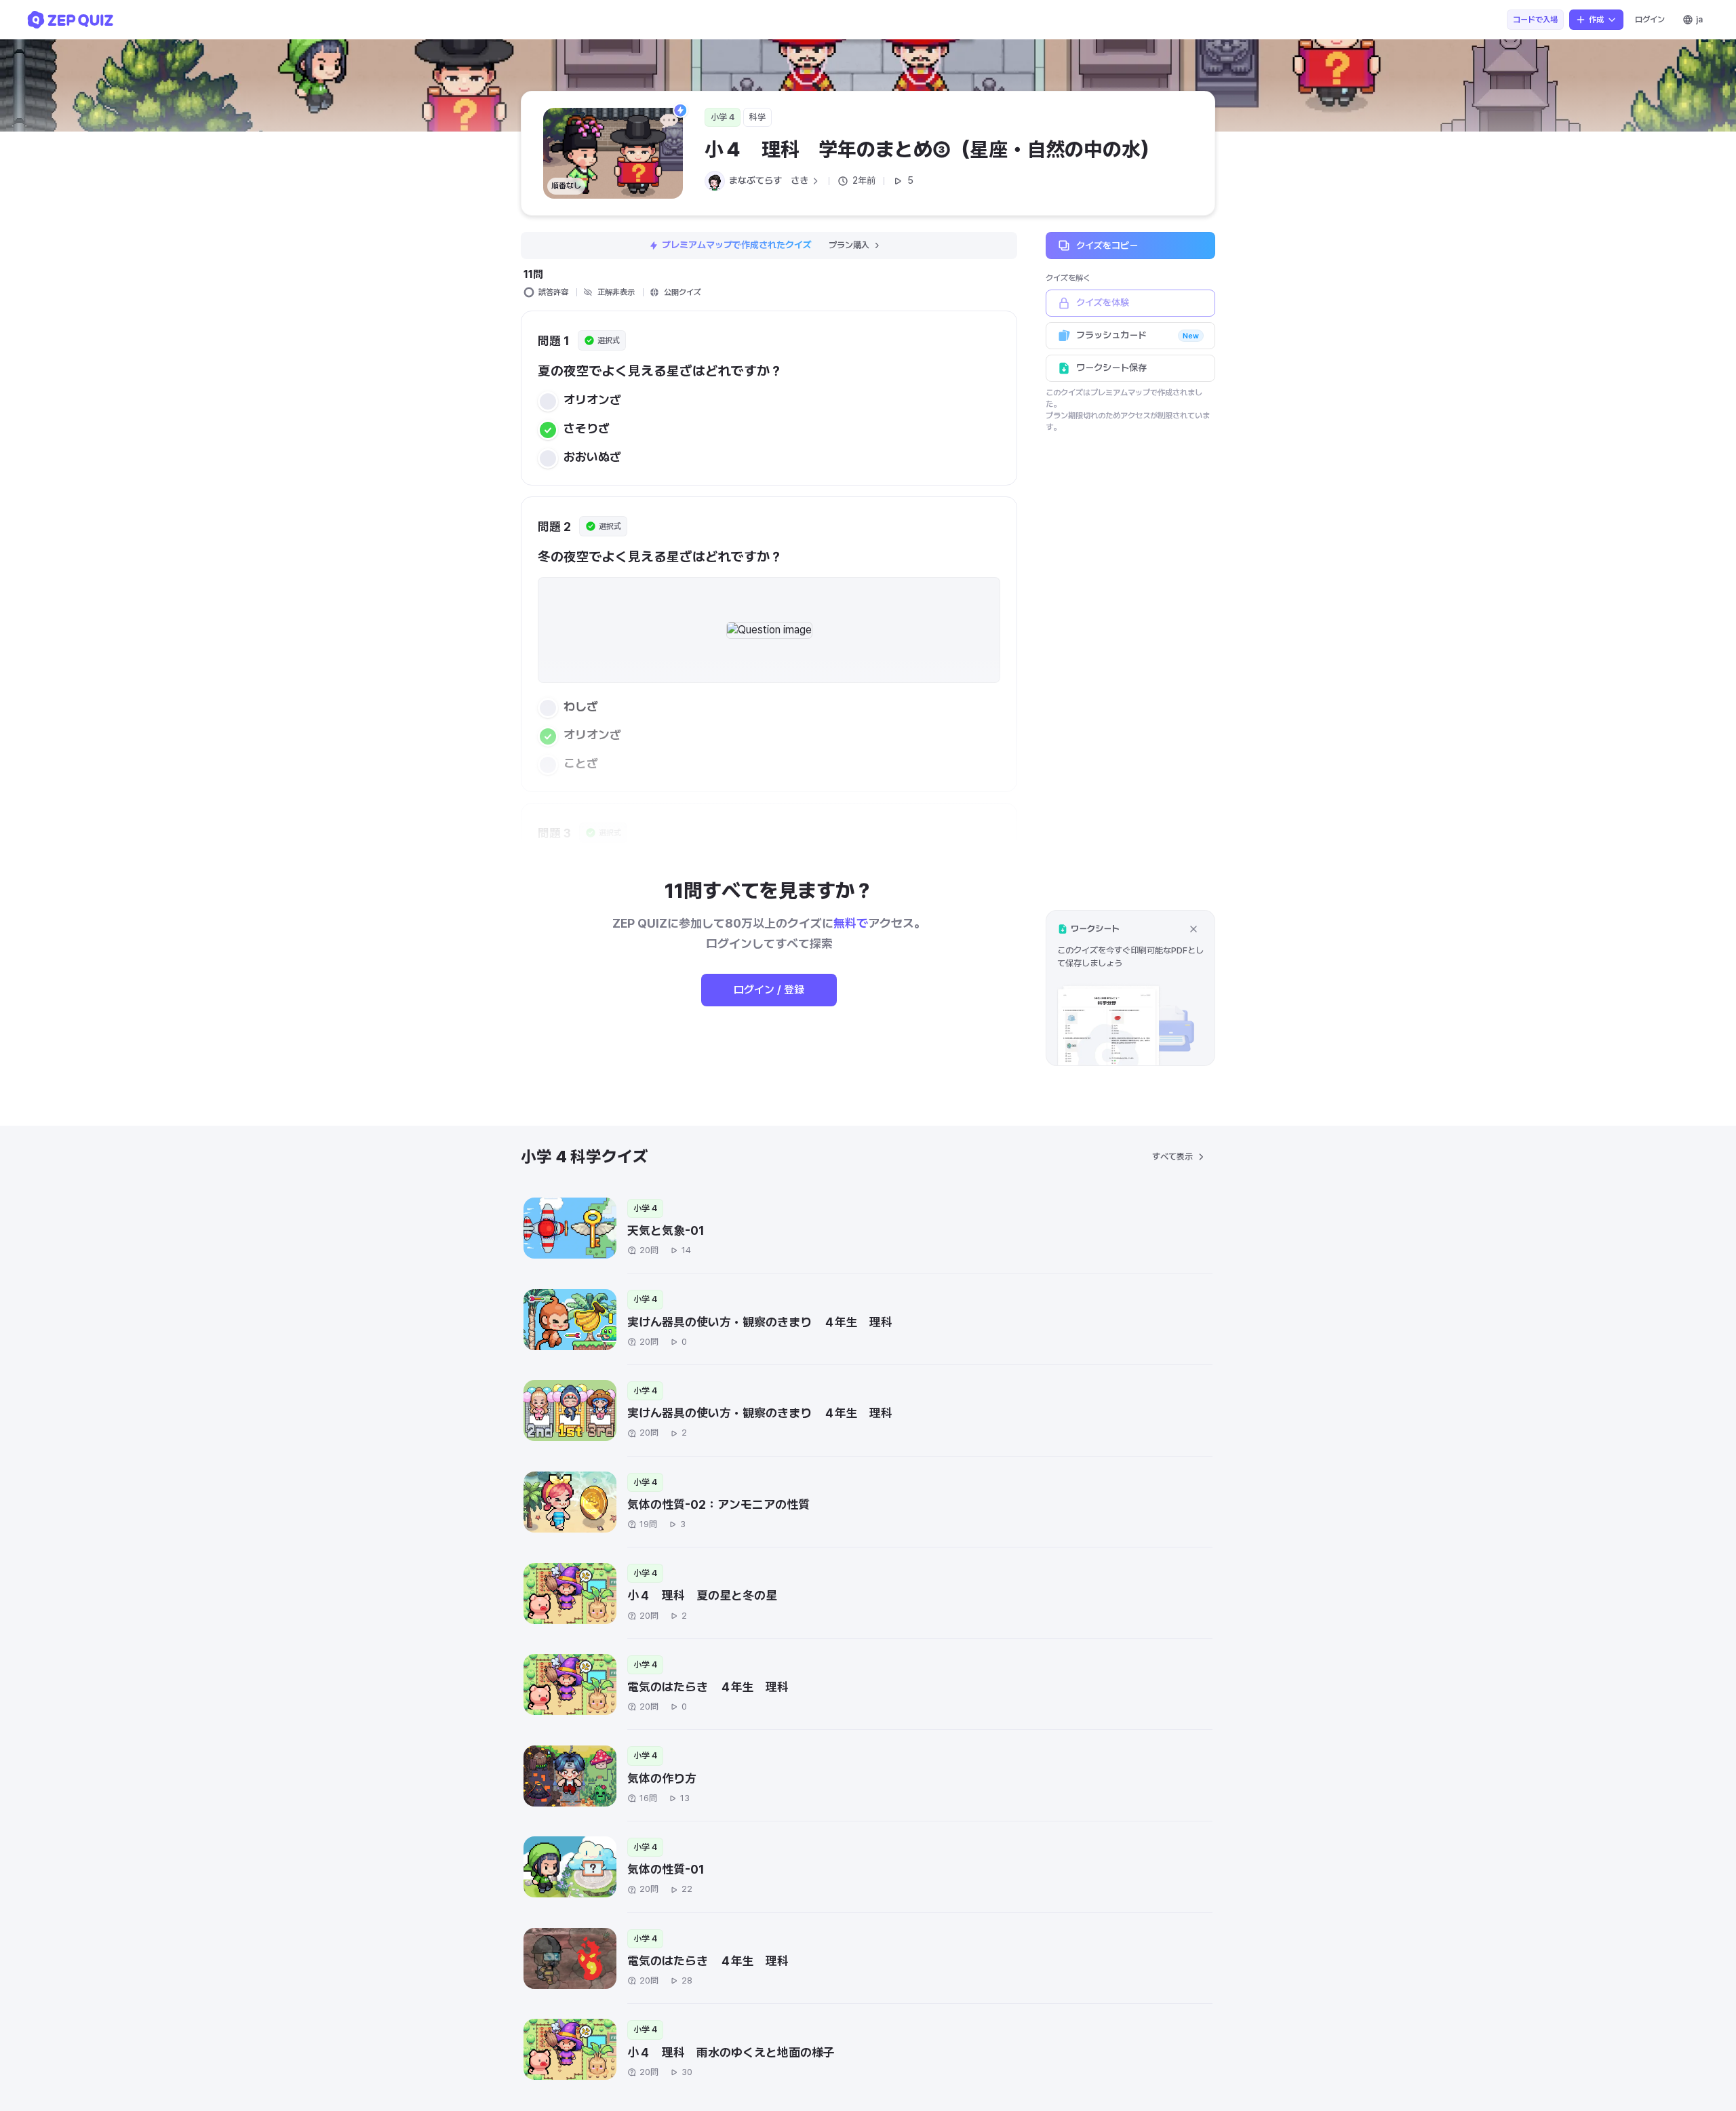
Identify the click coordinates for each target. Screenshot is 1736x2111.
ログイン (1650, 20)
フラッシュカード (1138, 335)
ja (1699, 20)
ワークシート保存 (1111, 368)
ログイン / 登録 (769, 990)
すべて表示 (1172, 1157)
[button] (1130, 988)
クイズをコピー (1107, 245)
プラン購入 (849, 245)
